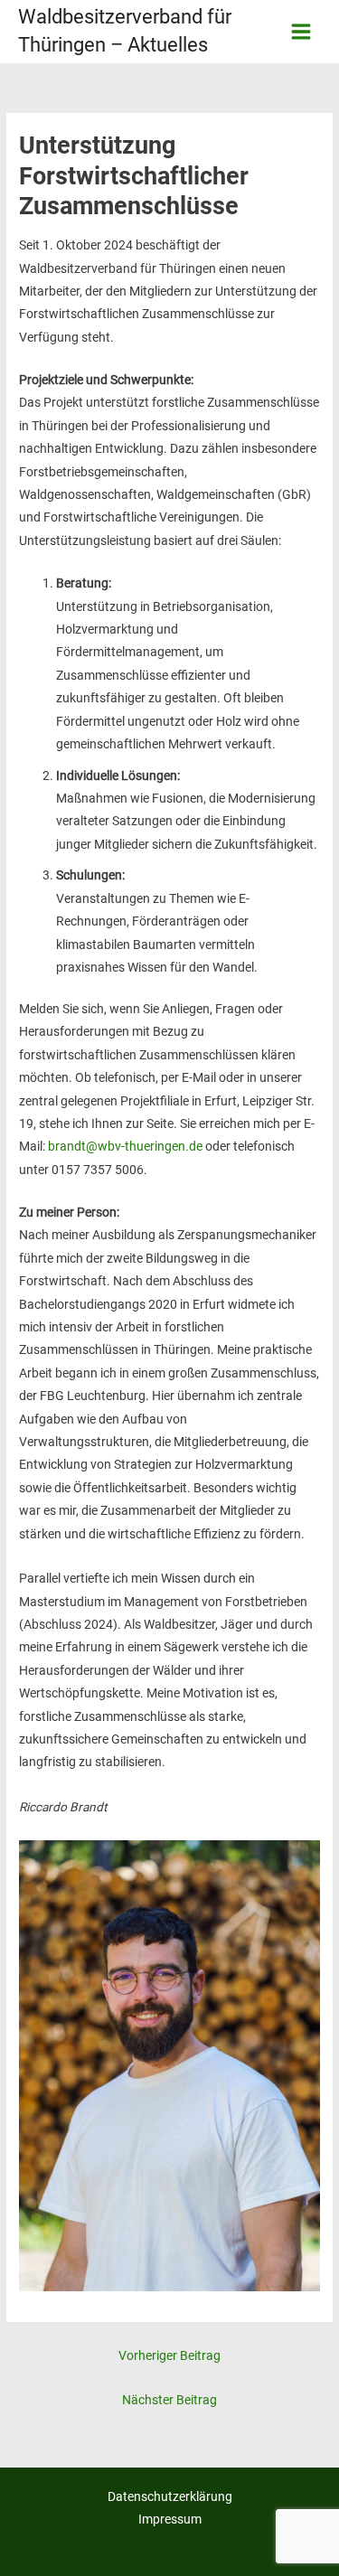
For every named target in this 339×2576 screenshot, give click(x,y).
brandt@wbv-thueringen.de (125, 1146)
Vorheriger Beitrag (169, 2355)
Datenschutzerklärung (170, 2496)
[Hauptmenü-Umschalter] (301, 32)
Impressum (170, 2519)
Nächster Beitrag (169, 2400)
